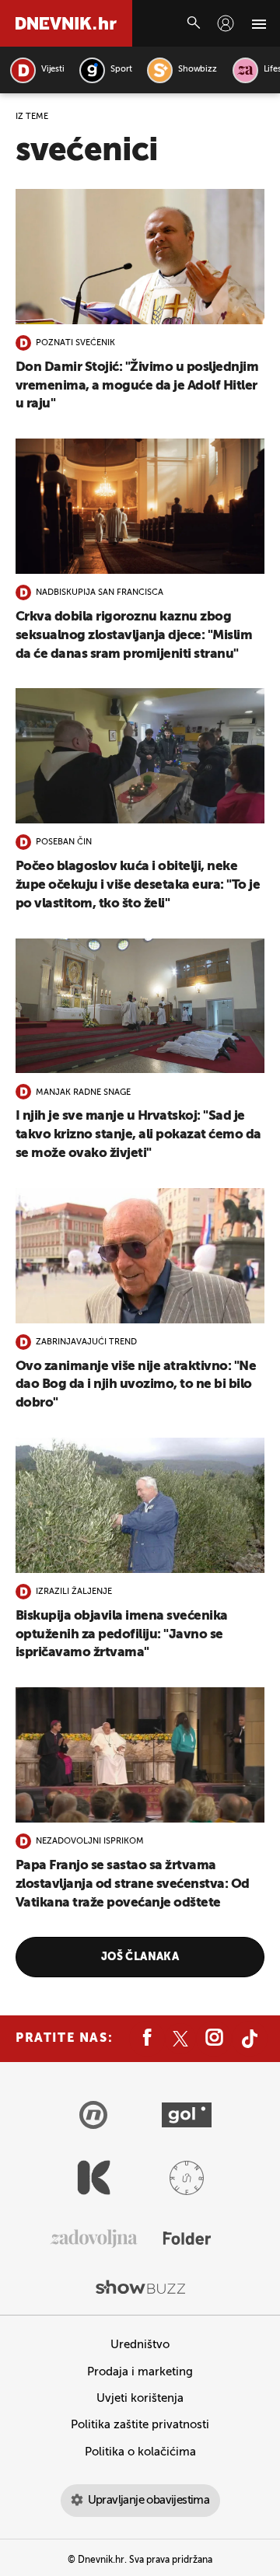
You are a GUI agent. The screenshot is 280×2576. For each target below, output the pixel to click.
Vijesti (52, 70)
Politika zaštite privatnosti (140, 2425)
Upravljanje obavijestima (149, 2500)
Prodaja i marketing (140, 2372)
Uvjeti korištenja (140, 2398)
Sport (121, 70)
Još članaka (140, 1957)
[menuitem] (226, 23)
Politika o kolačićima (140, 2452)
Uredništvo (140, 2345)
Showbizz (197, 70)
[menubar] (226, 23)
